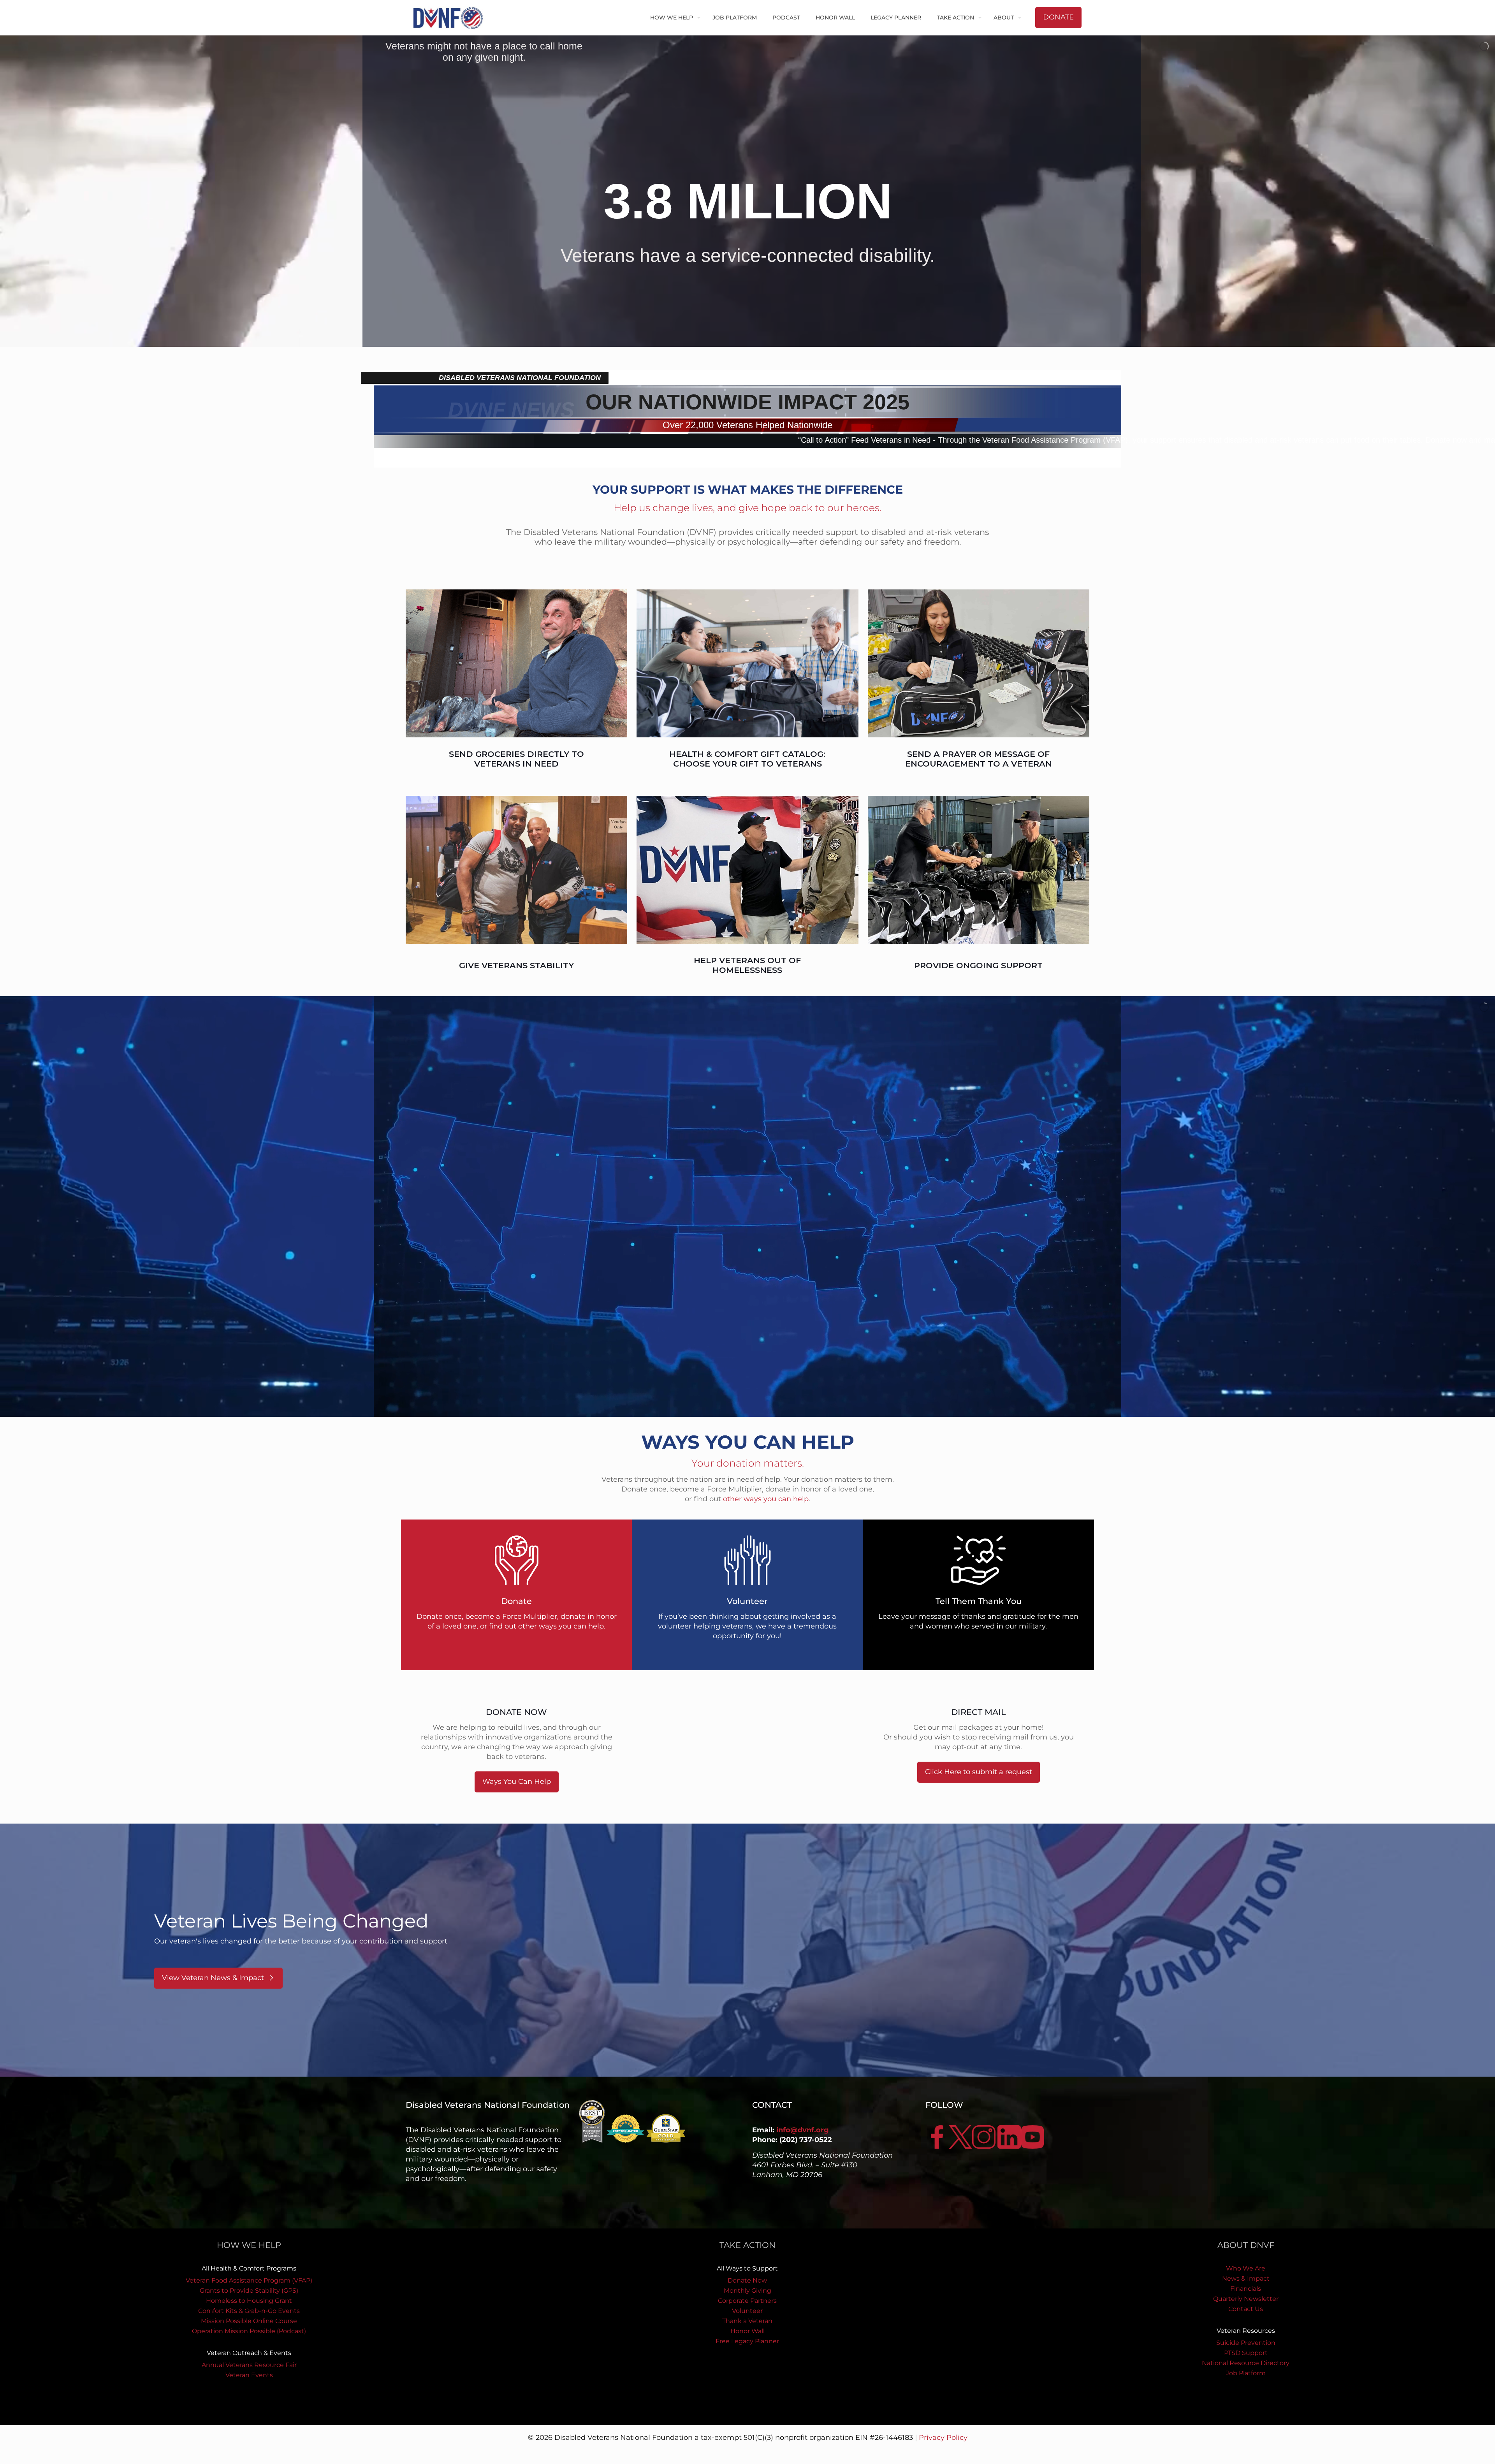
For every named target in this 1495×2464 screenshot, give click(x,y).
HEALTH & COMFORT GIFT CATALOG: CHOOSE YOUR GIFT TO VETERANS (747, 759)
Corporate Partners (747, 2301)
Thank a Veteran (747, 2321)
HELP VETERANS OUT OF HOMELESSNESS (747, 965)
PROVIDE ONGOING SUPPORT (978, 965)
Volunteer (747, 2311)
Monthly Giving (747, 2291)
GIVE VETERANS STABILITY (516, 965)
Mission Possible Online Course (249, 2321)
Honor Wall (747, 2331)
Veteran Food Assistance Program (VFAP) (249, 2280)
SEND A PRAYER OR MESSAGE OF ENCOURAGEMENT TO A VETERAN (979, 759)
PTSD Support (1246, 2353)
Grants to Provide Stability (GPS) (249, 2291)
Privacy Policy (943, 2438)
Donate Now (747, 2280)
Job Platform (1246, 2373)
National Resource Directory (1246, 2363)
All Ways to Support (747, 2268)
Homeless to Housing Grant (249, 2301)
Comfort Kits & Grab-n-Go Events (249, 2311)
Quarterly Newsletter (1246, 2299)
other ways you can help (766, 1499)
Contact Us (1246, 2309)
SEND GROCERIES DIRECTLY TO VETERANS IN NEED (516, 759)
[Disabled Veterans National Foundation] (451, 18)
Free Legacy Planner (747, 2341)
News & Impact (1246, 2278)
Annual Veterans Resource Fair (249, 2365)
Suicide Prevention (1246, 2343)
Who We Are (1246, 2268)
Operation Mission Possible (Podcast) (249, 2331)
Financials (1246, 2289)
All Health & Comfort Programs (249, 2268)
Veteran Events (249, 2375)
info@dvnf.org (803, 2130)
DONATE (1058, 17)
